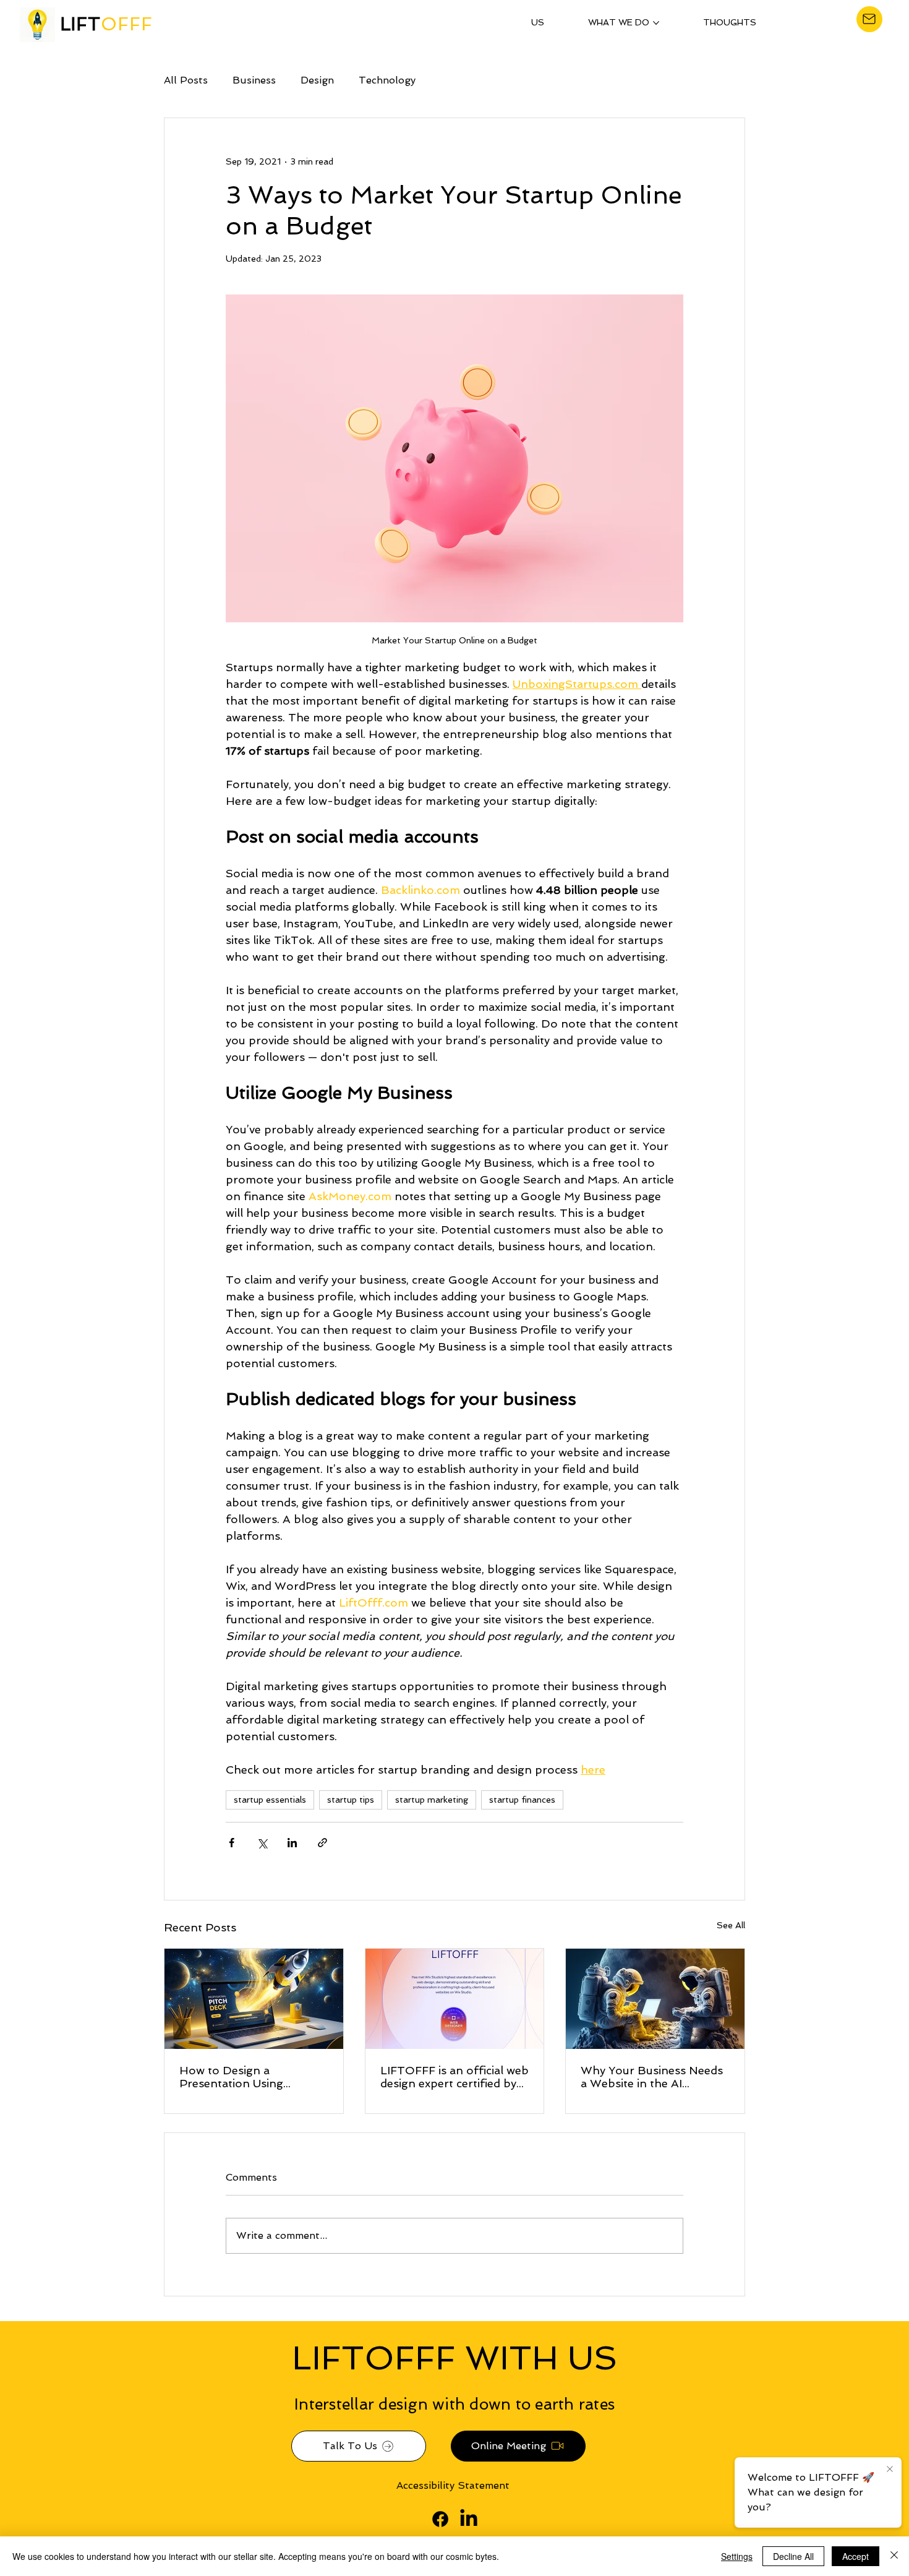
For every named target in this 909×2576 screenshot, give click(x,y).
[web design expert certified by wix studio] (455, 1999)
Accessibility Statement (453, 2485)
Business (254, 80)
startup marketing (432, 1800)
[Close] (894, 2556)
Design (317, 80)
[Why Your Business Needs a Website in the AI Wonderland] (655, 1999)
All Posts (186, 80)
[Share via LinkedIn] (292, 1843)
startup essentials (270, 1800)
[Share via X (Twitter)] (262, 1843)
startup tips (351, 1800)
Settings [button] (737, 2556)
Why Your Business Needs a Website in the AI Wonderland (652, 2077)
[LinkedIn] (469, 2519)
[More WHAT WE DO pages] (656, 23)
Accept (856, 2556)
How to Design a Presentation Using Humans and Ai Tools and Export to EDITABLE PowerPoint (250, 2077)
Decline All (793, 2556)
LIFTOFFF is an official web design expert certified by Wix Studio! (454, 2077)
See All (731, 1925)
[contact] (869, 19)
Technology (387, 80)
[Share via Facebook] (232, 1843)
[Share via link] (322, 1843)
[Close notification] (890, 2470)
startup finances (522, 1800)
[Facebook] (440, 2519)
